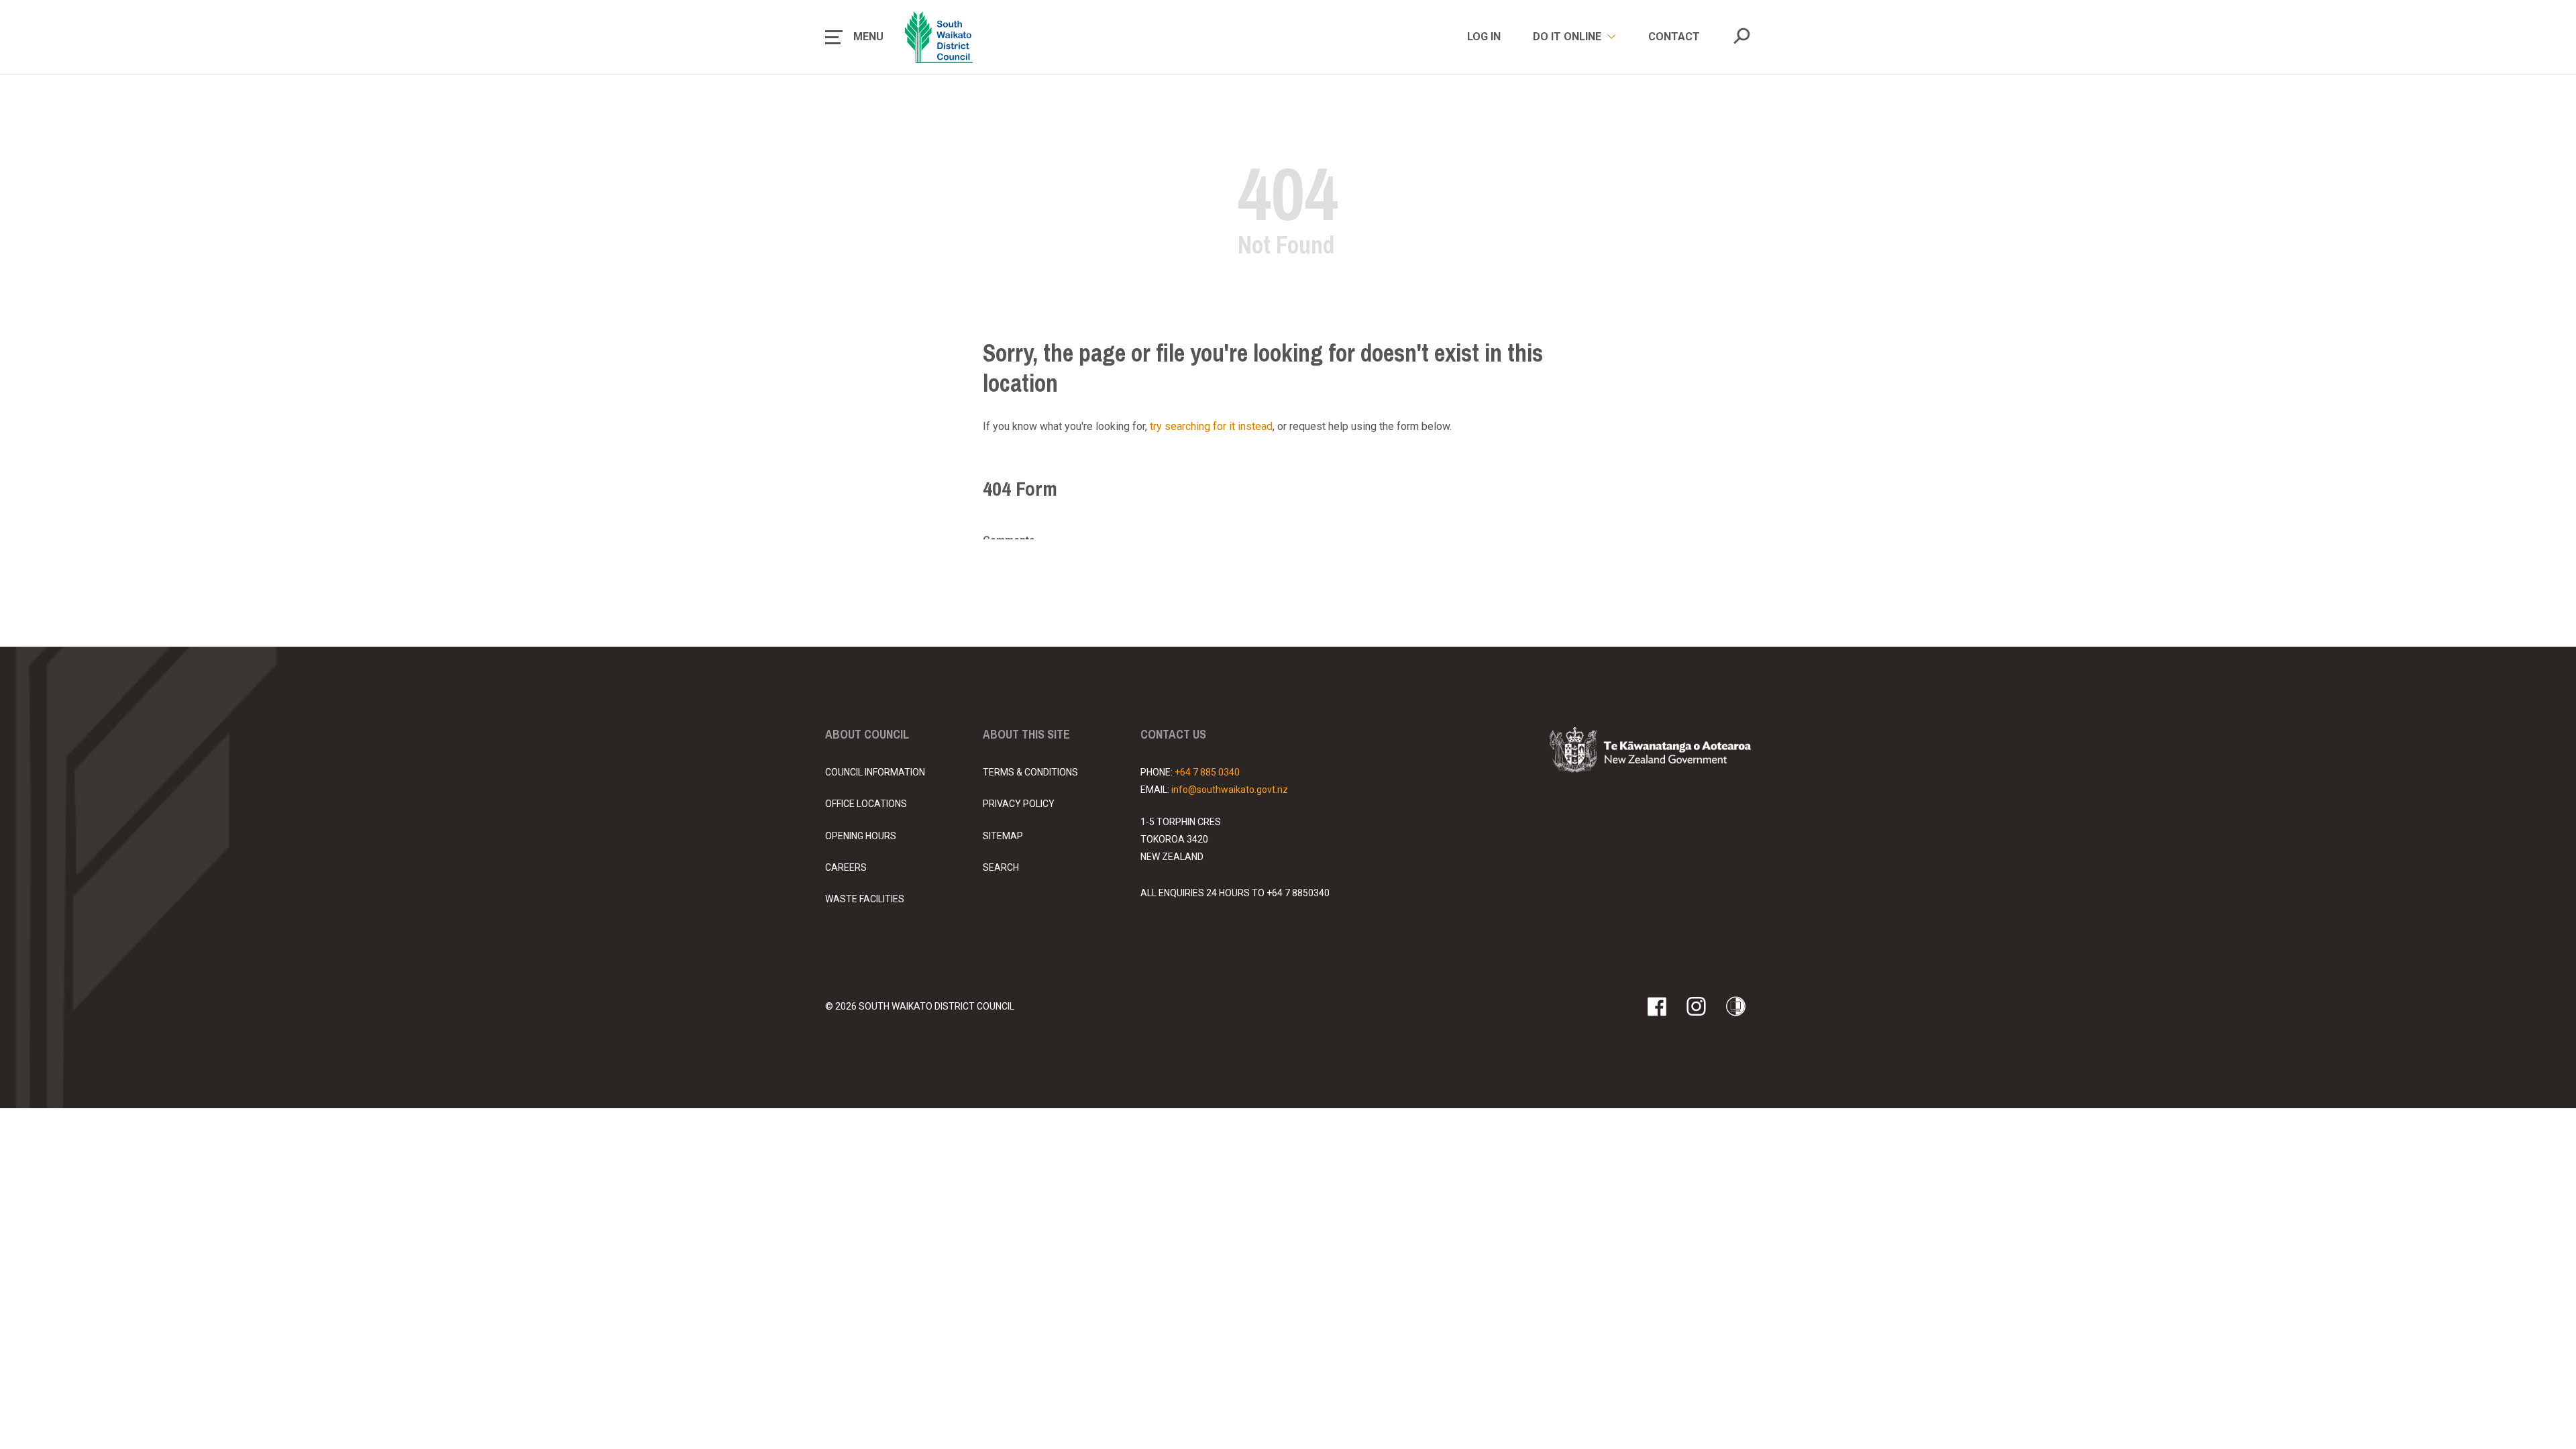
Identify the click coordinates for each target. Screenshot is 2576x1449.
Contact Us (1173, 734)
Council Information (875, 772)
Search (1001, 867)
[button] (854, 37)
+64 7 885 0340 (1207, 772)
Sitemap (1003, 836)
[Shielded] (1736, 1006)
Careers (846, 867)
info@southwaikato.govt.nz (1230, 790)
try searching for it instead (1211, 426)
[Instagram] (1696, 1006)
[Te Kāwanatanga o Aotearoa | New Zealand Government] (1650, 752)
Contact (1674, 37)
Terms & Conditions (1030, 772)
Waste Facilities (865, 899)
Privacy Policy (1019, 804)
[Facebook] (1657, 1006)
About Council (867, 734)
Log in (1484, 37)
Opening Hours (861, 836)
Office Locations (866, 804)
